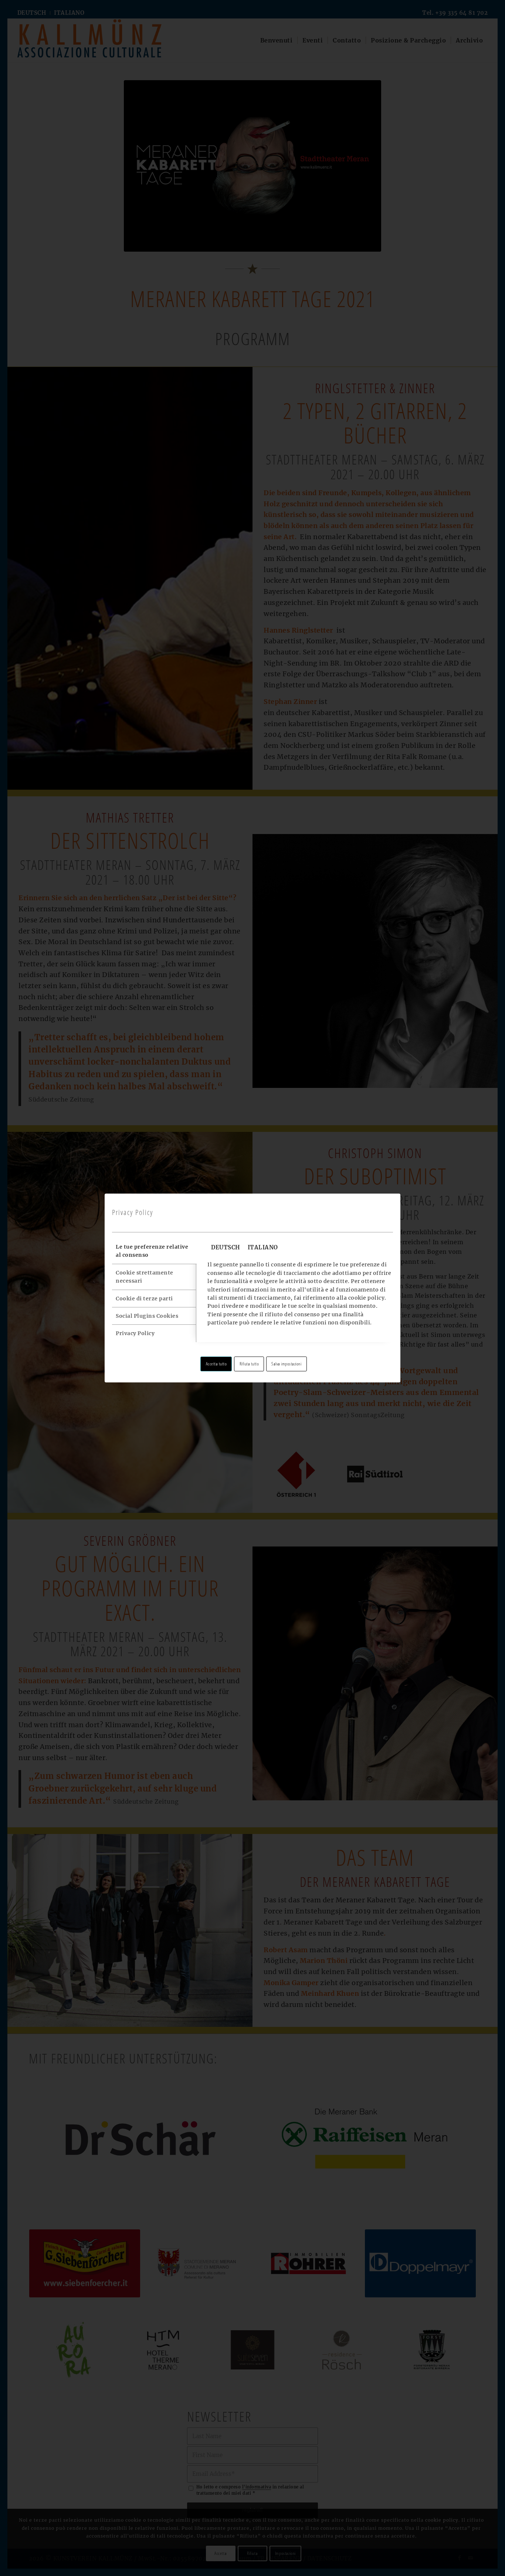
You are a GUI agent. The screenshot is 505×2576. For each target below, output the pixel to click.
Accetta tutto (216, 1364)
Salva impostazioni (286, 1364)
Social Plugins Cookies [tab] (147, 1316)
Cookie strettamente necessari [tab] (145, 1277)
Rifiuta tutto (249, 1364)
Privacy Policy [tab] (135, 1333)
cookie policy (367, 1298)
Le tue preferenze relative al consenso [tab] (152, 1251)
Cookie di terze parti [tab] (144, 1299)
